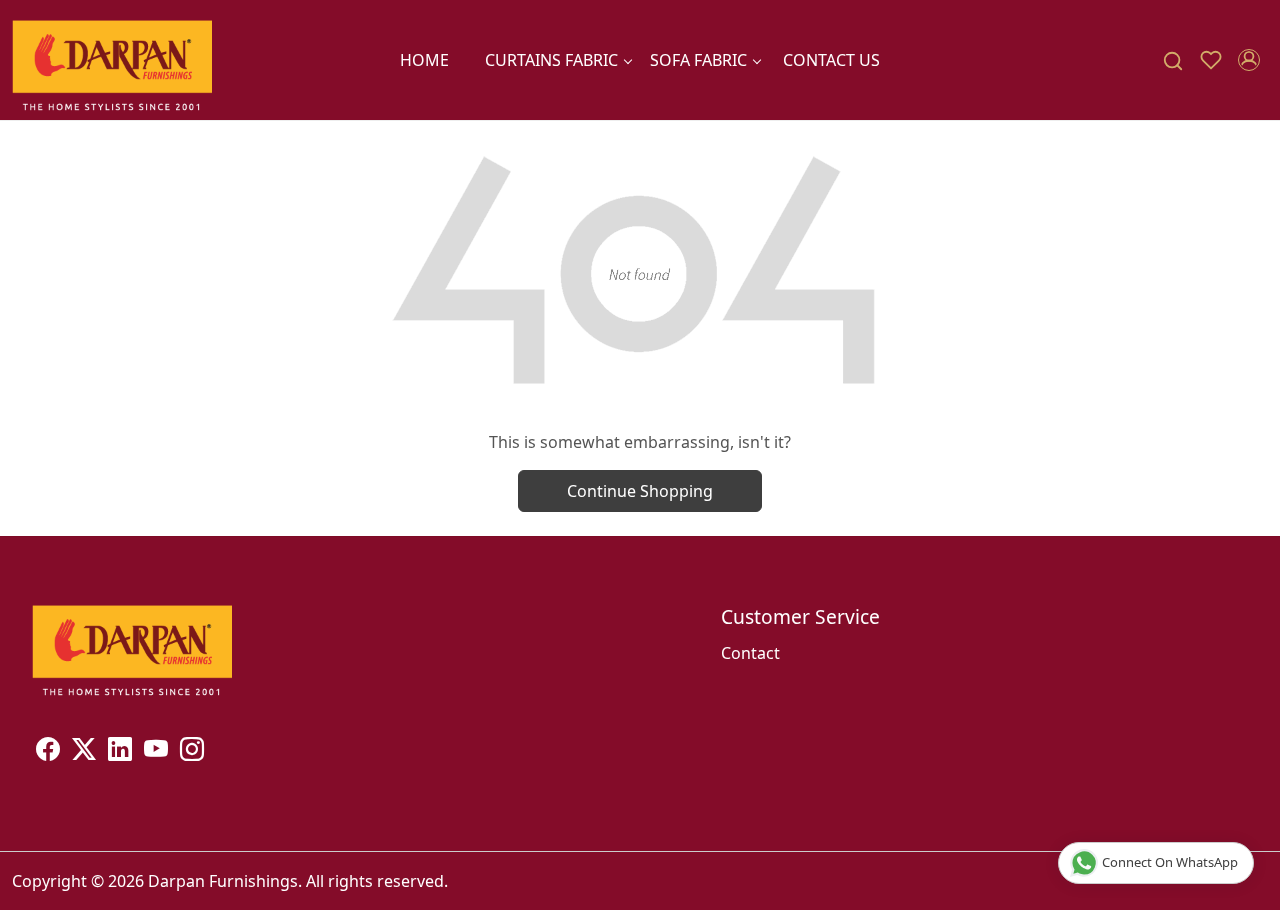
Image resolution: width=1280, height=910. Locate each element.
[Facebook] (48, 752)
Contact (750, 653)
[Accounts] (1249, 60)
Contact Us (831, 60)
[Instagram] (192, 752)
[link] (1173, 60)
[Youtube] (156, 752)
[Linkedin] (120, 752)
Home (424, 60)
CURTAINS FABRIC (551, 60)
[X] (84, 752)
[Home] (112, 60)
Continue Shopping (640, 491)
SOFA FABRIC (698, 60)
